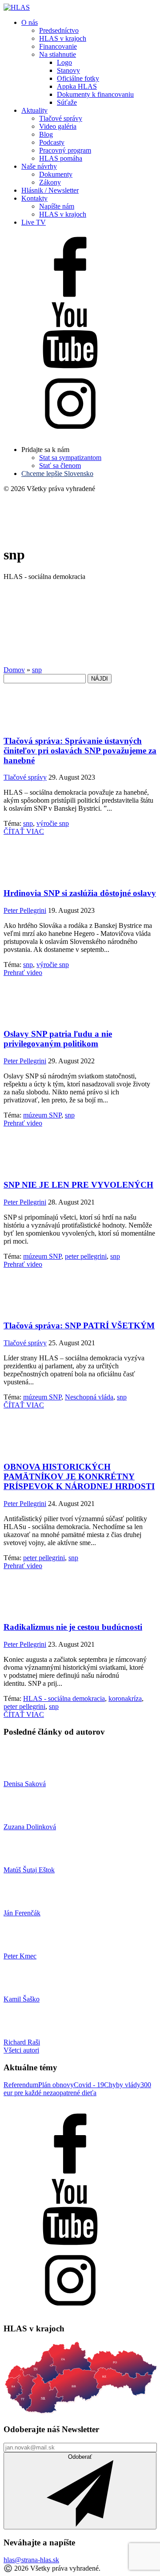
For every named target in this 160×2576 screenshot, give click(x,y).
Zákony (50, 182)
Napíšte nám (57, 206)
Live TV (34, 222)
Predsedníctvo (59, 30)
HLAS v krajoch (63, 38)
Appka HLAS (77, 86)
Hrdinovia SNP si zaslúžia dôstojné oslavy (80, 893)
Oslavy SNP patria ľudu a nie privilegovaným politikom (58, 1039)
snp (28, 823)
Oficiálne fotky (78, 78)
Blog (46, 134)
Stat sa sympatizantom (70, 458)
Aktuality (34, 110)
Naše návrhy (39, 166)
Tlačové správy (61, 118)
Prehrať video (23, 973)
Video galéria (58, 126)
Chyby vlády (122, 2085)
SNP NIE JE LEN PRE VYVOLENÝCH (78, 1185)
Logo (64, 62)
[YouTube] (70, 366)
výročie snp (53, 823)
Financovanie (58, 46)
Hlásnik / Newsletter (50, 190)
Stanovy (68, 70)
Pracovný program (65, 150)
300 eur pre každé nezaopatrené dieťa (77, 2089)
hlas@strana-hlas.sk (31, 2560)
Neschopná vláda (89, 1397)
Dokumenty (56, 174)
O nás (30, 22)
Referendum (21, 2085)
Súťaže (67, 102)
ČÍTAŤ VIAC (24, 831)
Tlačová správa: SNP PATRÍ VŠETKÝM (79, 1326)
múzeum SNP (42, 1115)
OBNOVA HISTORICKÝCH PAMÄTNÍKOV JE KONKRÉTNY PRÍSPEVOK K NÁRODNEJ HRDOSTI (79, 1476)
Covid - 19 (89, 2085)
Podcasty (52, 142)
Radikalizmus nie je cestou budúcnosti (73, 1627)
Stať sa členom (60, 466)
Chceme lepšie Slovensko (57, 474)
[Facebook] (70, 298)
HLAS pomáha (61, 158)
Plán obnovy (56, 2085)
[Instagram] (70, 434)
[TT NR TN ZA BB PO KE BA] (80, 2412)
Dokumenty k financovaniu (95, 94)
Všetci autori (21, 2050)
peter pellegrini (86, 1256)
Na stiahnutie (58, 54)
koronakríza (125, 1698)
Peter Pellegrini (25, 910)
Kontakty (34, 198)
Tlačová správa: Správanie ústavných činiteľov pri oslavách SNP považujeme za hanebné (80, 751)
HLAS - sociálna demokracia (64, 1698)
